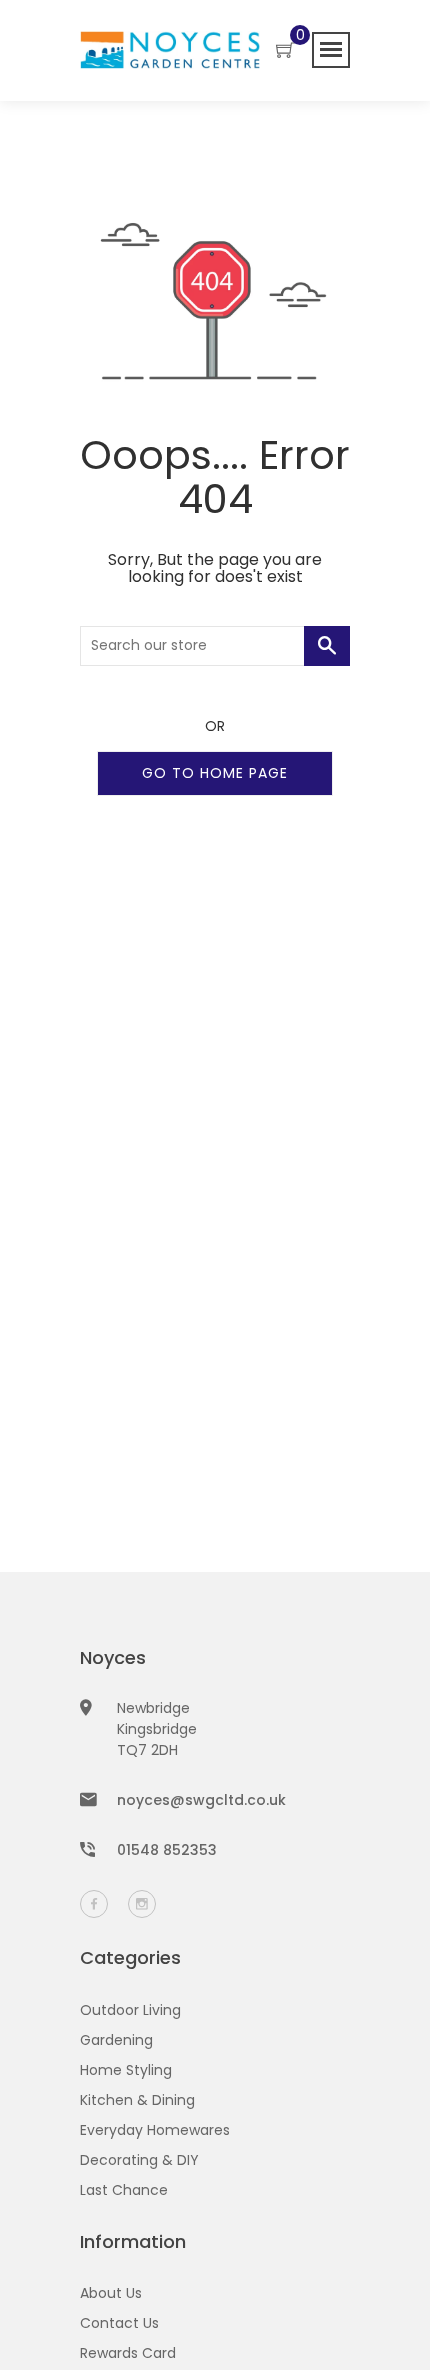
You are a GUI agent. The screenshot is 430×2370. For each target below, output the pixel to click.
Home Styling (126, 2070)
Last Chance (124, 2190)
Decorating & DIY (139, 2160)
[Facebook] (94, 1904)
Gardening (116, 2040)
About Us (111, 2293)
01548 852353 (167, 1850)
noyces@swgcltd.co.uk (201, 1800)
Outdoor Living (130, 2010)
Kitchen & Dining (137, 2100)
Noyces (113, 1657)
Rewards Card (128, 2353)
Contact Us (119, 2323)
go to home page (215, 773)
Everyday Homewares (155, 2130)
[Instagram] (142, 1904)
